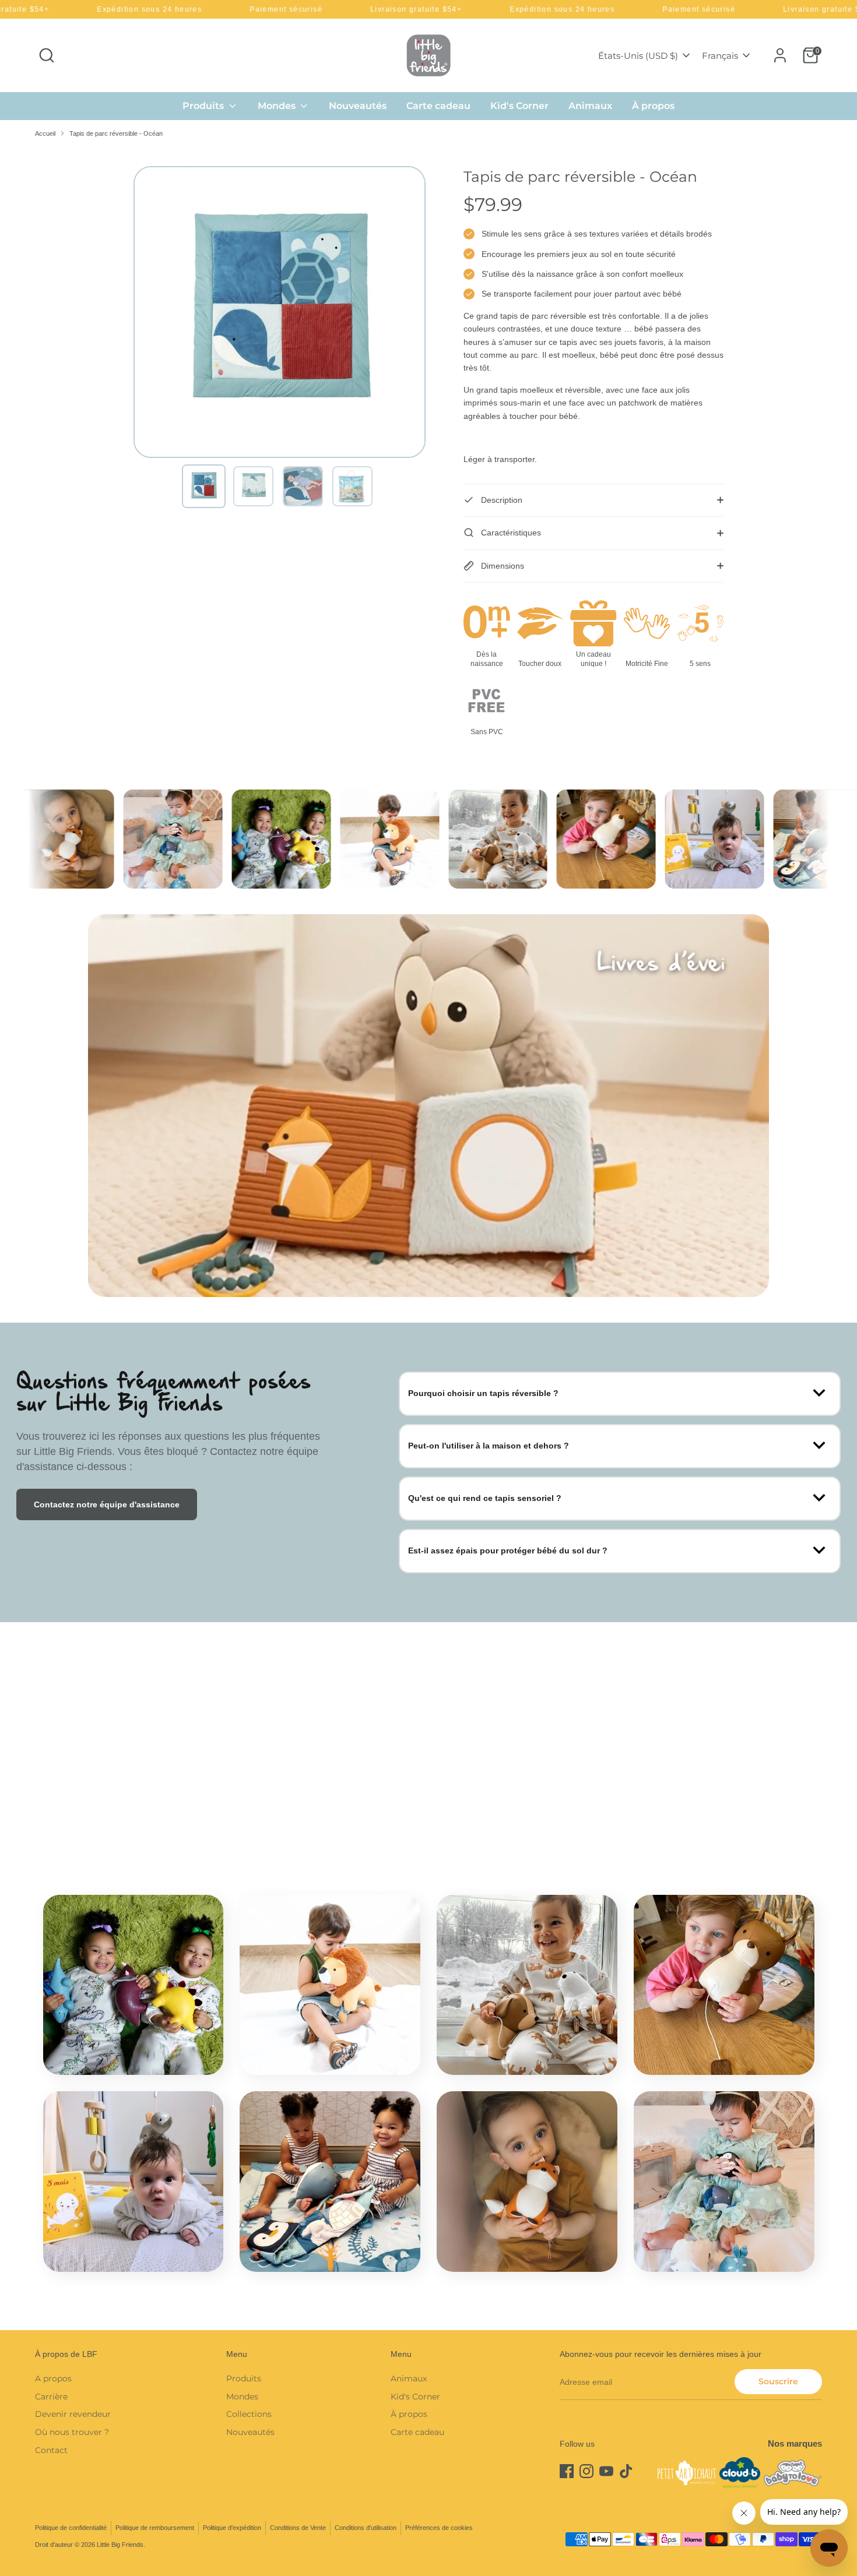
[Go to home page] (428, 55)
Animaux (590, 106)
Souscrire (778, 2381)
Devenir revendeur (73, 2414)
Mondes (278, 106)
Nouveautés (358, 106)
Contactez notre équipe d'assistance (107, 1504)
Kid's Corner (519, 106)
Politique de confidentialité (71, 2528)
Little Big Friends (120, 2545)
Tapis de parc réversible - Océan (116, 133)
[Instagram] (586, 2471)
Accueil (45, 133)
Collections (249, 2414)
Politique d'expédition (232, 2528)
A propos (53, 2378)
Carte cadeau (438, 106)
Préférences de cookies (439, 2528)
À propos (653, 106)
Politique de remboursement (155, 2528)
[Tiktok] (626, 2471)
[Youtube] (606, 2471)
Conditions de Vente (298, 2528)
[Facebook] (567, 2471)
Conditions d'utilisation (366, 2528)
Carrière (51, 2397)
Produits (204, 106)
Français (720, 56)
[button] (204, 486)
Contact (51, 2450)
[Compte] (780, 55)
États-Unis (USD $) (638, 56)
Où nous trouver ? (72, 2432)
